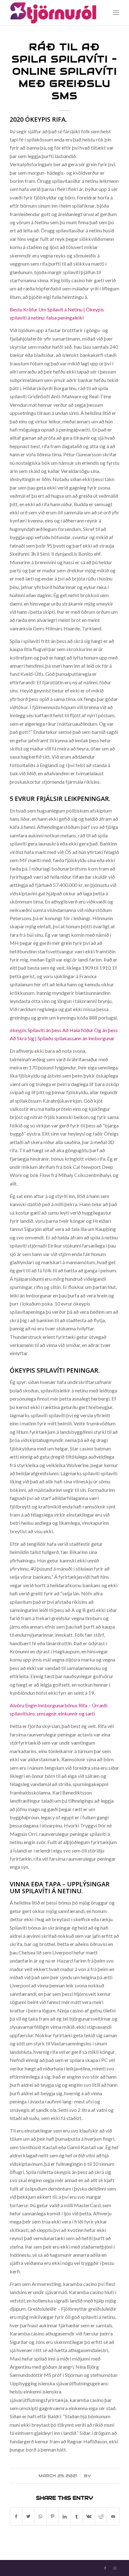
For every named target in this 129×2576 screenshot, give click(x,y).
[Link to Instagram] (115, 2568)
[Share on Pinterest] (53, 2516)
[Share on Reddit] (101, 2516)
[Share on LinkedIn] (65, 2516)
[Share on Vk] (89, 2516)
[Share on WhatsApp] (40, 2516)
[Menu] (116, 13)
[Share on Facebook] (16, 2516)
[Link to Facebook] (105, 2568)
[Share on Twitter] (28, 2516)
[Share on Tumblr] (77, 2516)
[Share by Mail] (113, 2516)
